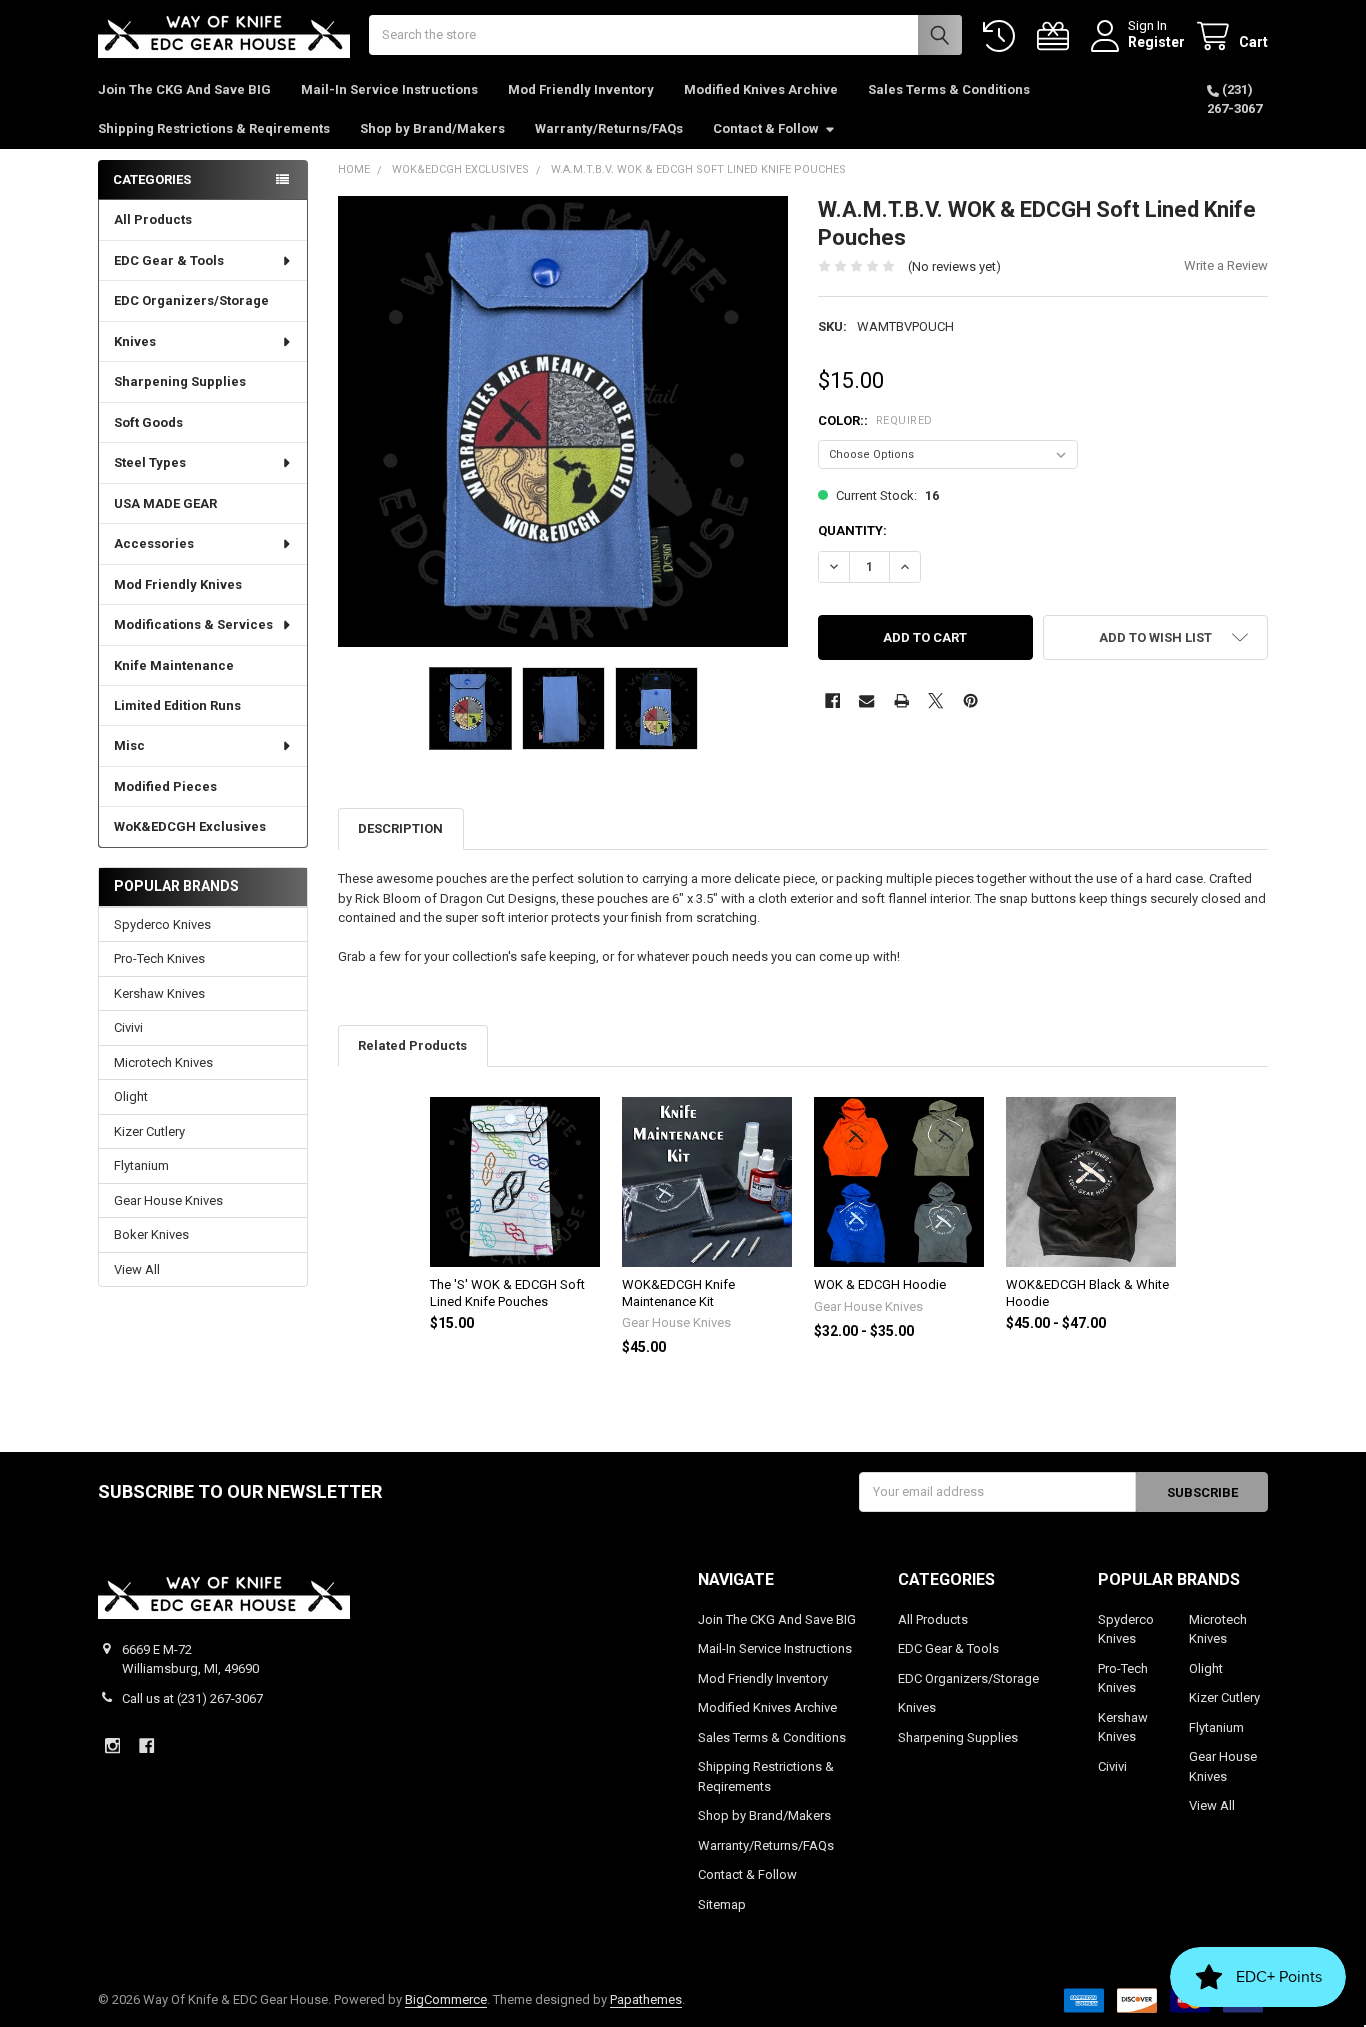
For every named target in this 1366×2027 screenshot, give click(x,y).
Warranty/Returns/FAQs (609, 128)
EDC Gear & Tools (169, 260)
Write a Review (1226, 265)
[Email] (866, 700)
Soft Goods (148, 422)
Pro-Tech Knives (159, 958)
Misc (129, 745)
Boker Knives (151, 1234)
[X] (935, 700)
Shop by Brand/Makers (432, 128)
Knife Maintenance (174, 665)
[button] (1155, 637)
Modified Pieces (165, 786)
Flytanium (141, 1165)
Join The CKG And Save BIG (184, 89)
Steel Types (150, 462)
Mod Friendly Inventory (581, 89)
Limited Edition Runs (177, 705)
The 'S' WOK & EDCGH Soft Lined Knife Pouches (507, 1292)
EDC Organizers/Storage (191, 300)
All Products (153, 219)
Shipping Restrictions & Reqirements (214, 128)
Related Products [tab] (412, 1045)
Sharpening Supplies (180, 381)
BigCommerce (446, 1999)
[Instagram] (112, 1745)
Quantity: (852, 530)
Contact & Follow (766, 128)
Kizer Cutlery (149, 1131)
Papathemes (646, 1999)
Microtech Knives (163, 1062)
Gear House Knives (168, 1200)
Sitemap (722, 1904)
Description (400, 828)
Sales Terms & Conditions (949, 89)
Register (1156, 42)
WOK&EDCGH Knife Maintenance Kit (678, 1292)
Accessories (154, 543)
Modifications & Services (193, 624)
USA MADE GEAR (165, 503)
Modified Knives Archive (761, 89)
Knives (135, 341)
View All (137, 1269)
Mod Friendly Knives (178, 584)
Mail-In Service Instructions (389, 89)
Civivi (128, 1027)
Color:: (875, 420)
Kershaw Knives (159, 993)
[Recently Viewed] (1003, 36)
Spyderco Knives (162, 924)
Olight (131, 1096)
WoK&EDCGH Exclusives (190, 826)
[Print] (901, 700)
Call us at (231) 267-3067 (192, 1698)
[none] (563, 421)
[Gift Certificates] (1057, 36)
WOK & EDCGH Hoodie (880, 1284)
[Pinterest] (970, 700)
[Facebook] (832, 700)
